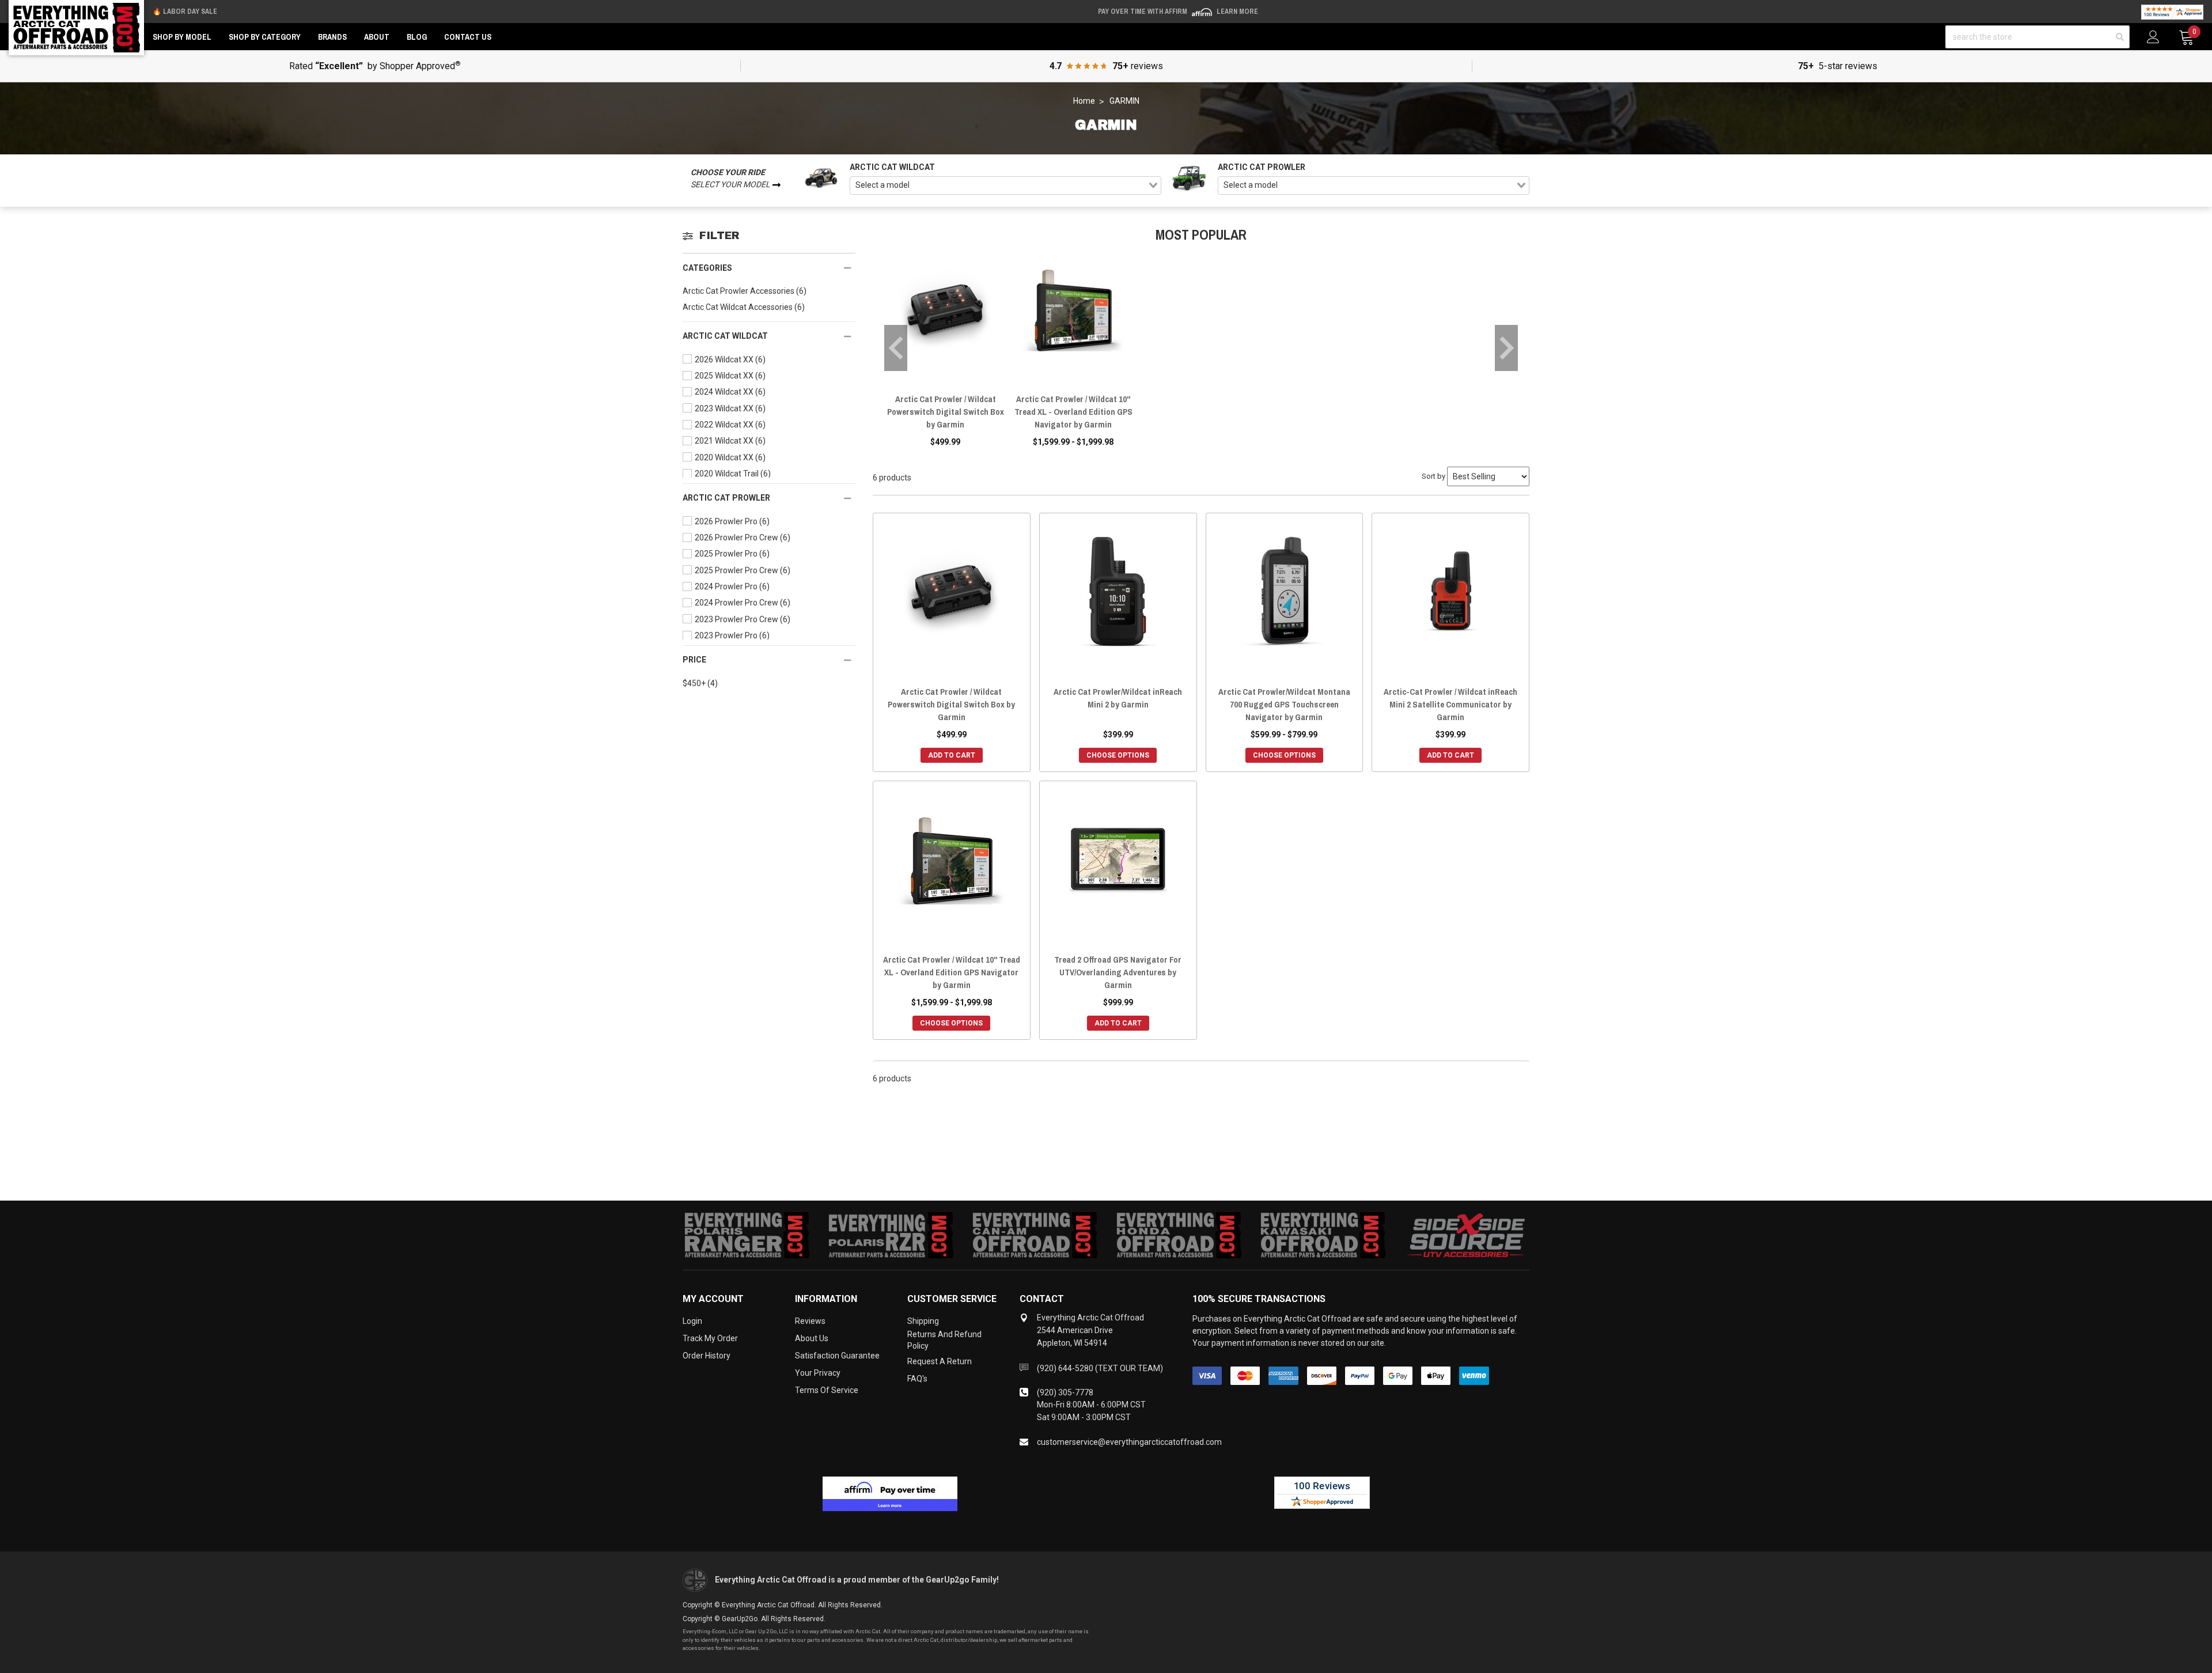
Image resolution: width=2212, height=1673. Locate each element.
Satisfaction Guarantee (837, 1356)
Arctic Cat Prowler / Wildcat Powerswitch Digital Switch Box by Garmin (946, 412)
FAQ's (917, 1379)
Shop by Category (265, 37)
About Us (812, 1338)
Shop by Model (182, 37)
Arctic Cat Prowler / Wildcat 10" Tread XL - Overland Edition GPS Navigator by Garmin (1073, 412)
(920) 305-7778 (1065, 1392)
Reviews (810, 1321)
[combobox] (1005, 186)
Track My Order (710, 1338)
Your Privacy (818, 1373)
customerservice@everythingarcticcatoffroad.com (1129, 1442)
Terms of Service (827, 1390)
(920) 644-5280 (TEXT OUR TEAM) (1100, 1368)
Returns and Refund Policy (944, 1340)
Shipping (923, 1321)
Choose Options (1118, 755)
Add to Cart (952, 755)
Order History (707, 1356)
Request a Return (940, 1361)
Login (692, 1321)
